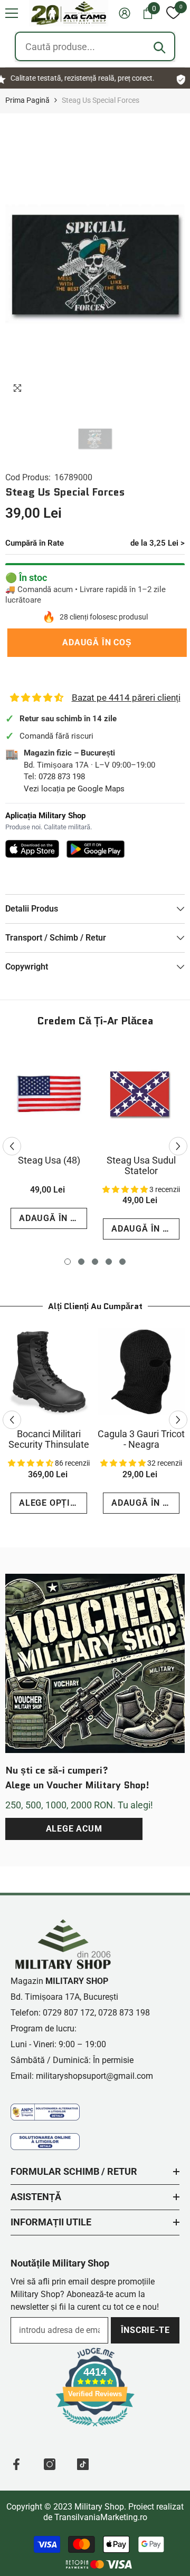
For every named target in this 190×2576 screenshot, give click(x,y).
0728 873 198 (62, 777)
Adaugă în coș (95, 642)
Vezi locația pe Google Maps (74, 789)
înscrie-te (145, 2330)
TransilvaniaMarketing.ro (101, 2517)
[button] (12, 13)
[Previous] (12, 1146)
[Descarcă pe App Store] (32, 849)
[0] (173, 13)
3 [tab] (95, 1262)
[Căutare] (159, 47)
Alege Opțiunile (53, 1503)
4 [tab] (109, 1262)
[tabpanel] (49, 1141)
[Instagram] (50, 2464)
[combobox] (95, 46)
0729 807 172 (69, 2013)
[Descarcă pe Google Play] (96, 849)
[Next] (178, 1146)
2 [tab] (81, 1262)
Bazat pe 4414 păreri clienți (126, 698)
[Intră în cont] (125, 13)
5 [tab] (122, 1262)
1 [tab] (68, 1262)
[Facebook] (16, 2464)
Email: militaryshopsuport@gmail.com (82, 2076)
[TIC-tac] (83, 2464)
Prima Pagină (27, 100)
